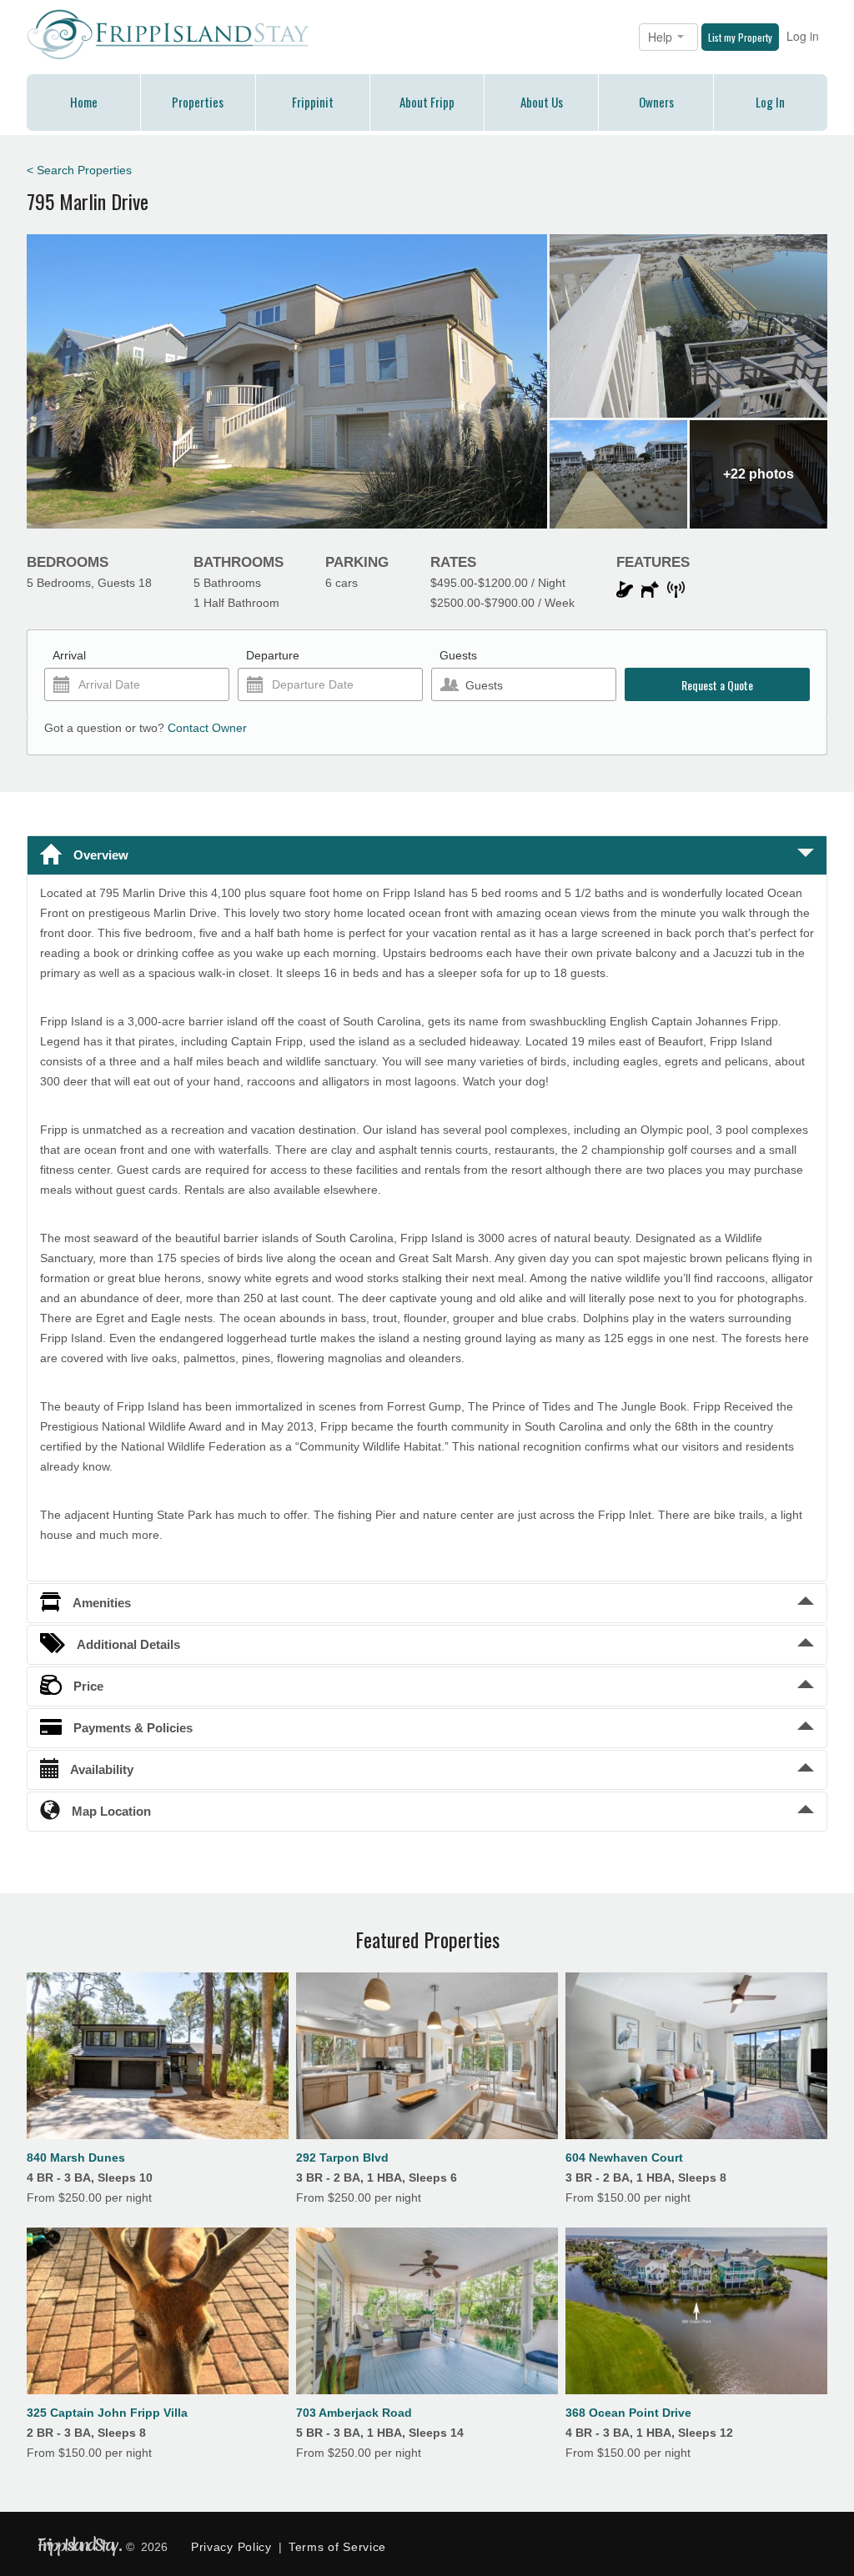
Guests (458, 655)
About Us (542, 102)
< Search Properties (79, 170)
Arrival (69, 655)
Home (84, 102)
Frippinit (313, 102)
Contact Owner (207, 728)
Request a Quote (717, 685)
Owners (656, 102)
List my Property (740, 37)
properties (198, 102)
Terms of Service (337, 2547)
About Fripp (427, 102)
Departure (273, 655)
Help (662, 37)
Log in (803, 36)
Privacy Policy (231, 2547)
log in (770, 102)
